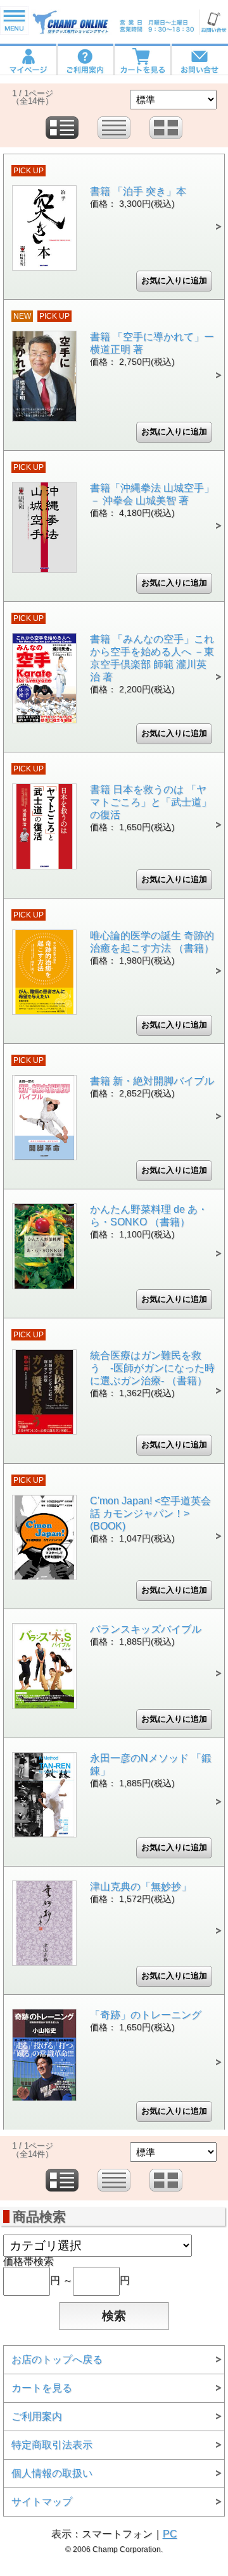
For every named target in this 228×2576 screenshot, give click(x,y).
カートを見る (42, 2388)
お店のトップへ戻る (57, 2359)
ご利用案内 (37, 2416)
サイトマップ (42, 2502)
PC (170, 2534)
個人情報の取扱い (52, 2473)
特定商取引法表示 (52, 2445)
